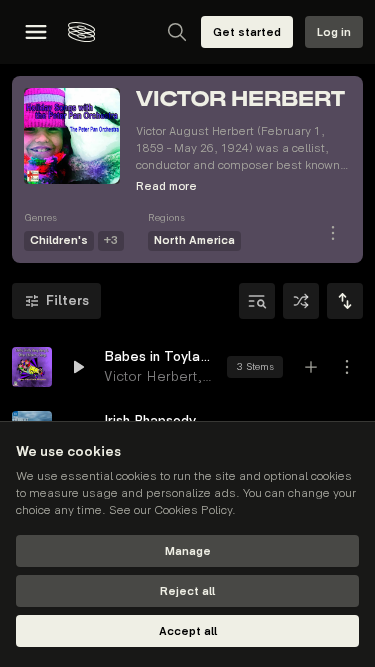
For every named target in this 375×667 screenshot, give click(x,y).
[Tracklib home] (81, 32)
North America (194, 240)
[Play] (32, 367)
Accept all (188, 631)
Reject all (187, 591)
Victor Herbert (150, 376)
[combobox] (345, 301)
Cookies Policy (193, 510)
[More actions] (347, 367)
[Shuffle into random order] (301, 301)
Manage (188, 551)
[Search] (177, 32)
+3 (111, 240)
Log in (334, 32)
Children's (59, 240)
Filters (67, 300)
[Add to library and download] (311, 367)
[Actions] (333, 233)
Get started (247, 32)
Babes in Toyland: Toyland (159, 356)
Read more (166, 186)
